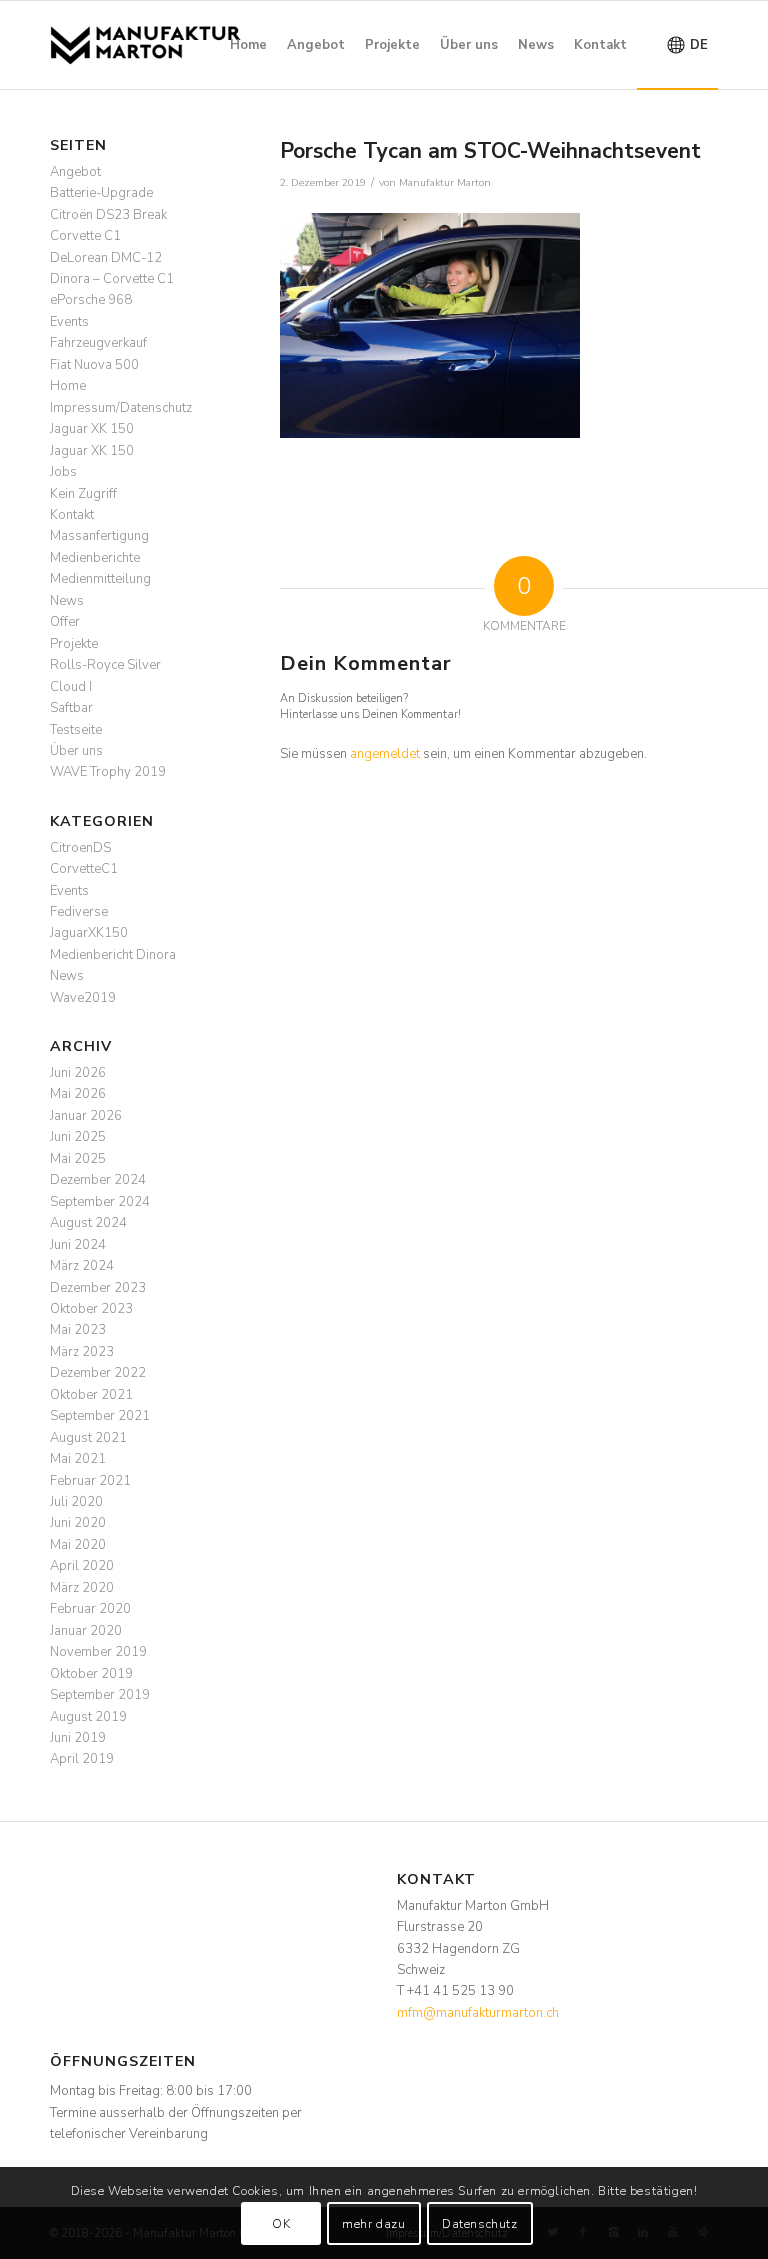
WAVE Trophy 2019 (108, 772)
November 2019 (98, 1652)
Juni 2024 (78, 1245)
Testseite (76, 730)
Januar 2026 (86, 1116)
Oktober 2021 (91, 1395)
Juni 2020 (78, 1523)
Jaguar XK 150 (92, 429)
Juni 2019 (78, 1738)
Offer (65, 622)
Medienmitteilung (100, 579)
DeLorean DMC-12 (106, 258)
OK (281, 2224)
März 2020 (82, 1588)
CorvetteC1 (84, 869)
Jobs (63, 472)
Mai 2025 (78, 1159)
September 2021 (100, 1416)
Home (68, 386)
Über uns (76, 751)
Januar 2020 (86, 1631)
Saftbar (71, 708)
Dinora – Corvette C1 (112, 279)
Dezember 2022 (98, 1373)
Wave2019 (83, 998)
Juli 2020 (76, 1502)
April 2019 (82, 1759)
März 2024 (82, 1266)
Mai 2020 (78, 1545)
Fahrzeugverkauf (98, 343)
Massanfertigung (99, 536)
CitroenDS (80, 848)
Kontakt (72, 515)
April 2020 (82, 1566)
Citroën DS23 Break (108, 215)
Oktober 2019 (91, 1674)
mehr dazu (373, 2224)
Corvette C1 (85, 236)
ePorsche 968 (91, 300)
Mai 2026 (78, 1094)
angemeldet (385, 754)
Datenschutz (480, 2224)
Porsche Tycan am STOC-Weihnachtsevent (490, 151)
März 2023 (82, 1352)
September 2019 (100, 1695)
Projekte (74, 644)
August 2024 (88, 1223)
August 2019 (88, 1717)
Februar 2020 (90, 1609)
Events (69, 322)
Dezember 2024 (98, 1180)
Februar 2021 (90, 1481)
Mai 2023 (78, 1330)
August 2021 (88, 1438)
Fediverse (79, 912)
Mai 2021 (78, 1459)
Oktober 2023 (91, 1309)
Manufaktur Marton (445, 182)
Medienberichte (95, 558)
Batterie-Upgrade (101, 193)
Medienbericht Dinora (113, 955)
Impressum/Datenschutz (121, 408)
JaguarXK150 (89, 933)
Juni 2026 (78, 1073)
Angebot (75, 172)
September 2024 (100, 1202)
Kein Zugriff (83, 494)
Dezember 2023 (98, 1288)
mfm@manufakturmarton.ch (478, 2013)
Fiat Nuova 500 (94, 365)
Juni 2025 (78, 1137)
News (67, 601)
